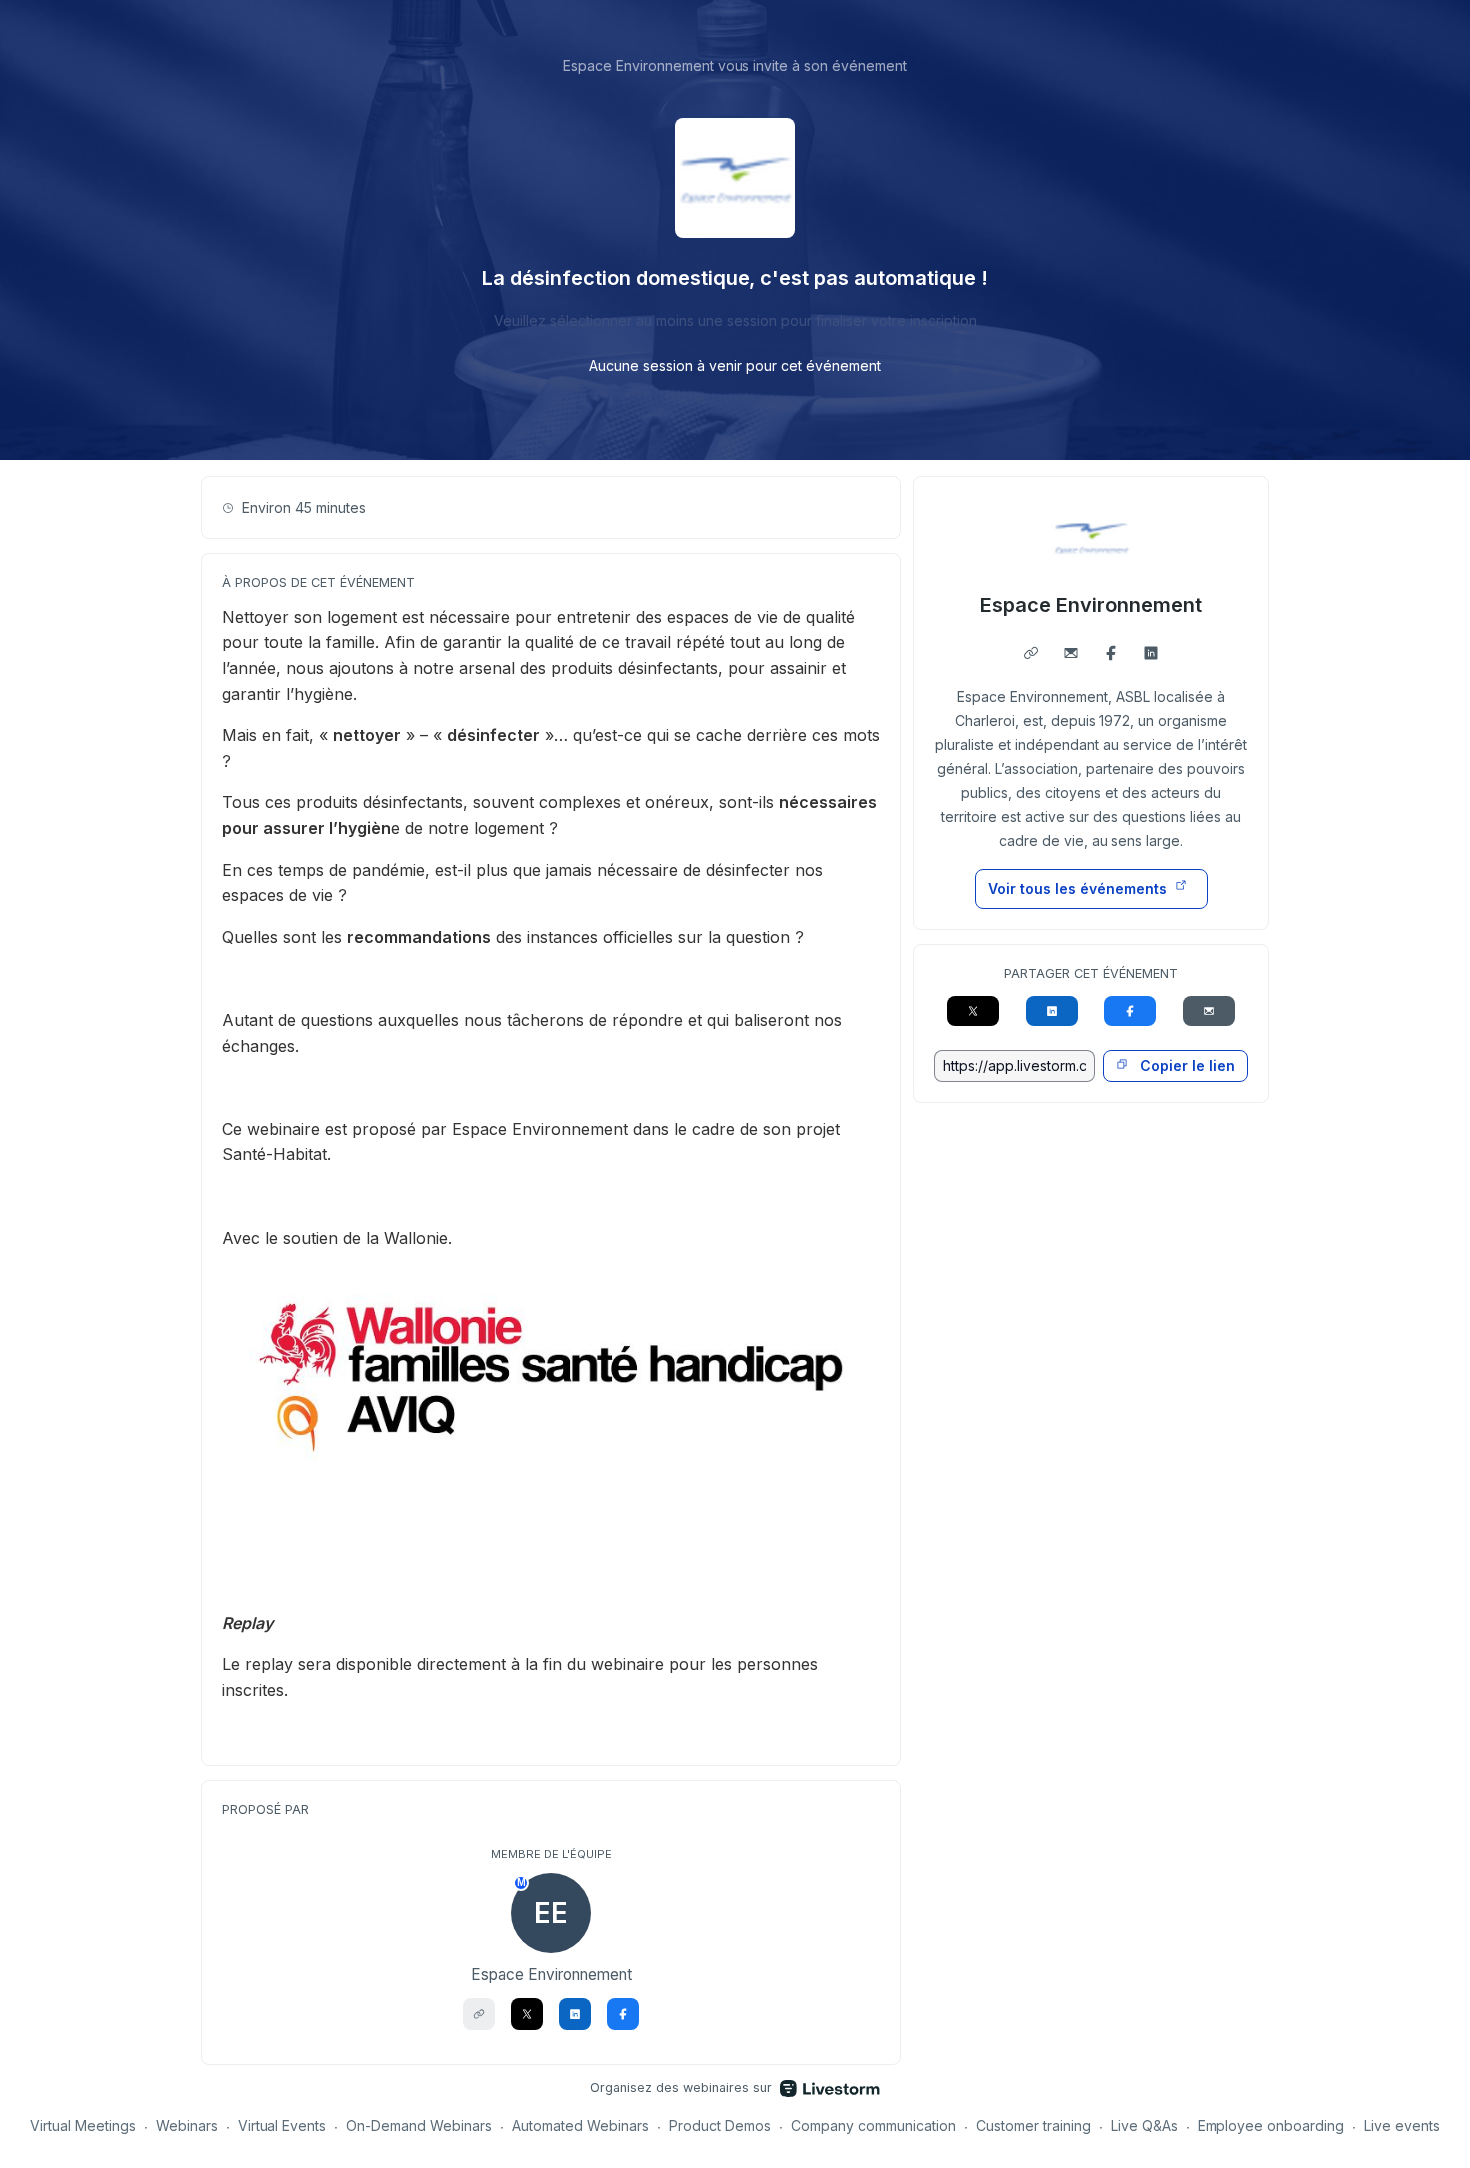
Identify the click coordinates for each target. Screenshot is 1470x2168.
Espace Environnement (1091, 605)
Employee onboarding (1271, 2125)
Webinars (187, 2125)
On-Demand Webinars (419, 2125)
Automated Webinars (580, 2125)
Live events (1402, 2125)
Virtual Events (282, 2125)
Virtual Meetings (83, 2125)
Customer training (1033, 2125)
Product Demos (720, 2125)
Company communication (873, 2125)
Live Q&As (1144, 2125)
